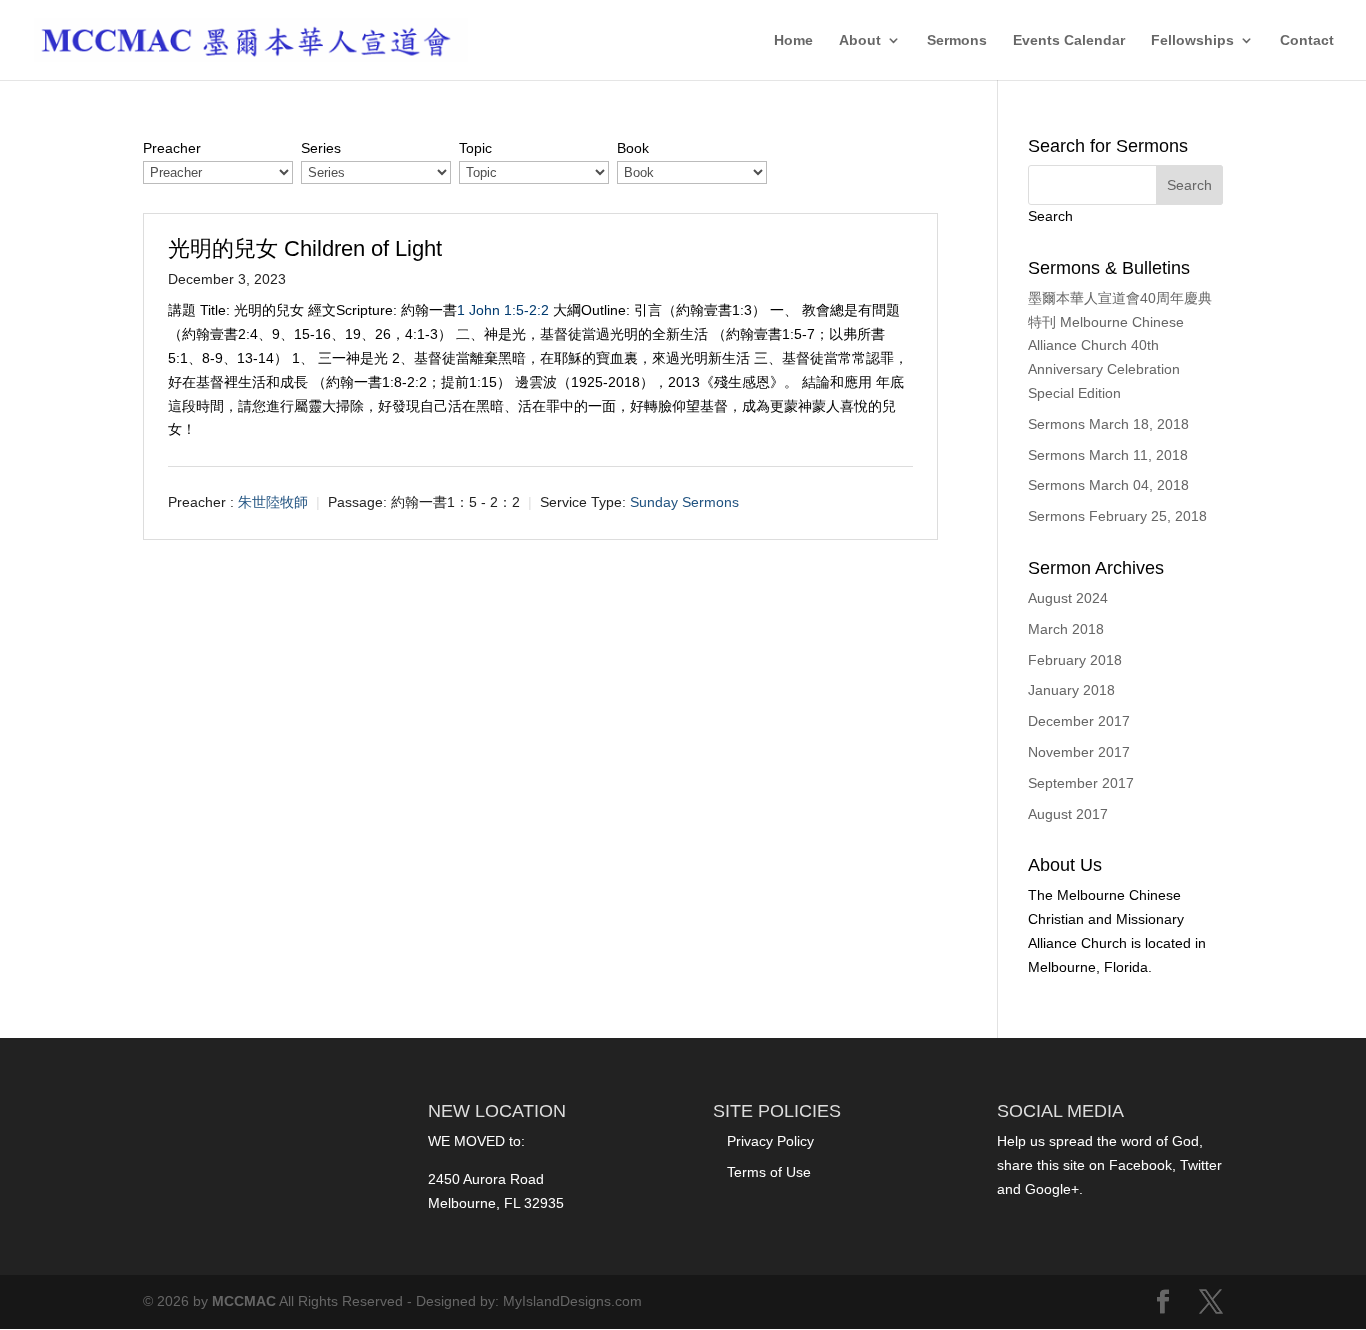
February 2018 (1075, 660)
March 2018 (1066, 629)
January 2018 (1071, 690)
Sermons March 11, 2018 (1108, 455)
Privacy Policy (770, 1141)
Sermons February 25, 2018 (1117, 516)
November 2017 (1079, 752)
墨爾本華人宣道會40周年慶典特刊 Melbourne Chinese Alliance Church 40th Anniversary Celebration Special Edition (1120, 345)
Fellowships (1192, 40)
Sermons (957, 40)
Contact (1307, 40)
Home (793, 40)
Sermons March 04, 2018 (1108, 485)
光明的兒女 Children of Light (305, 248)
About (860, 40)
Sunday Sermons (684, 503)
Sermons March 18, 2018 (1108, 424)
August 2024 (1068, 598)
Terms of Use (769, 1172)
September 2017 (1081, 783)
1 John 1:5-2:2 (503, 310)
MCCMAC (244, 1301)
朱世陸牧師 (273, 503)
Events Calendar (1069, 40)
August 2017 (1068, 814)
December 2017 (1079, 721)
